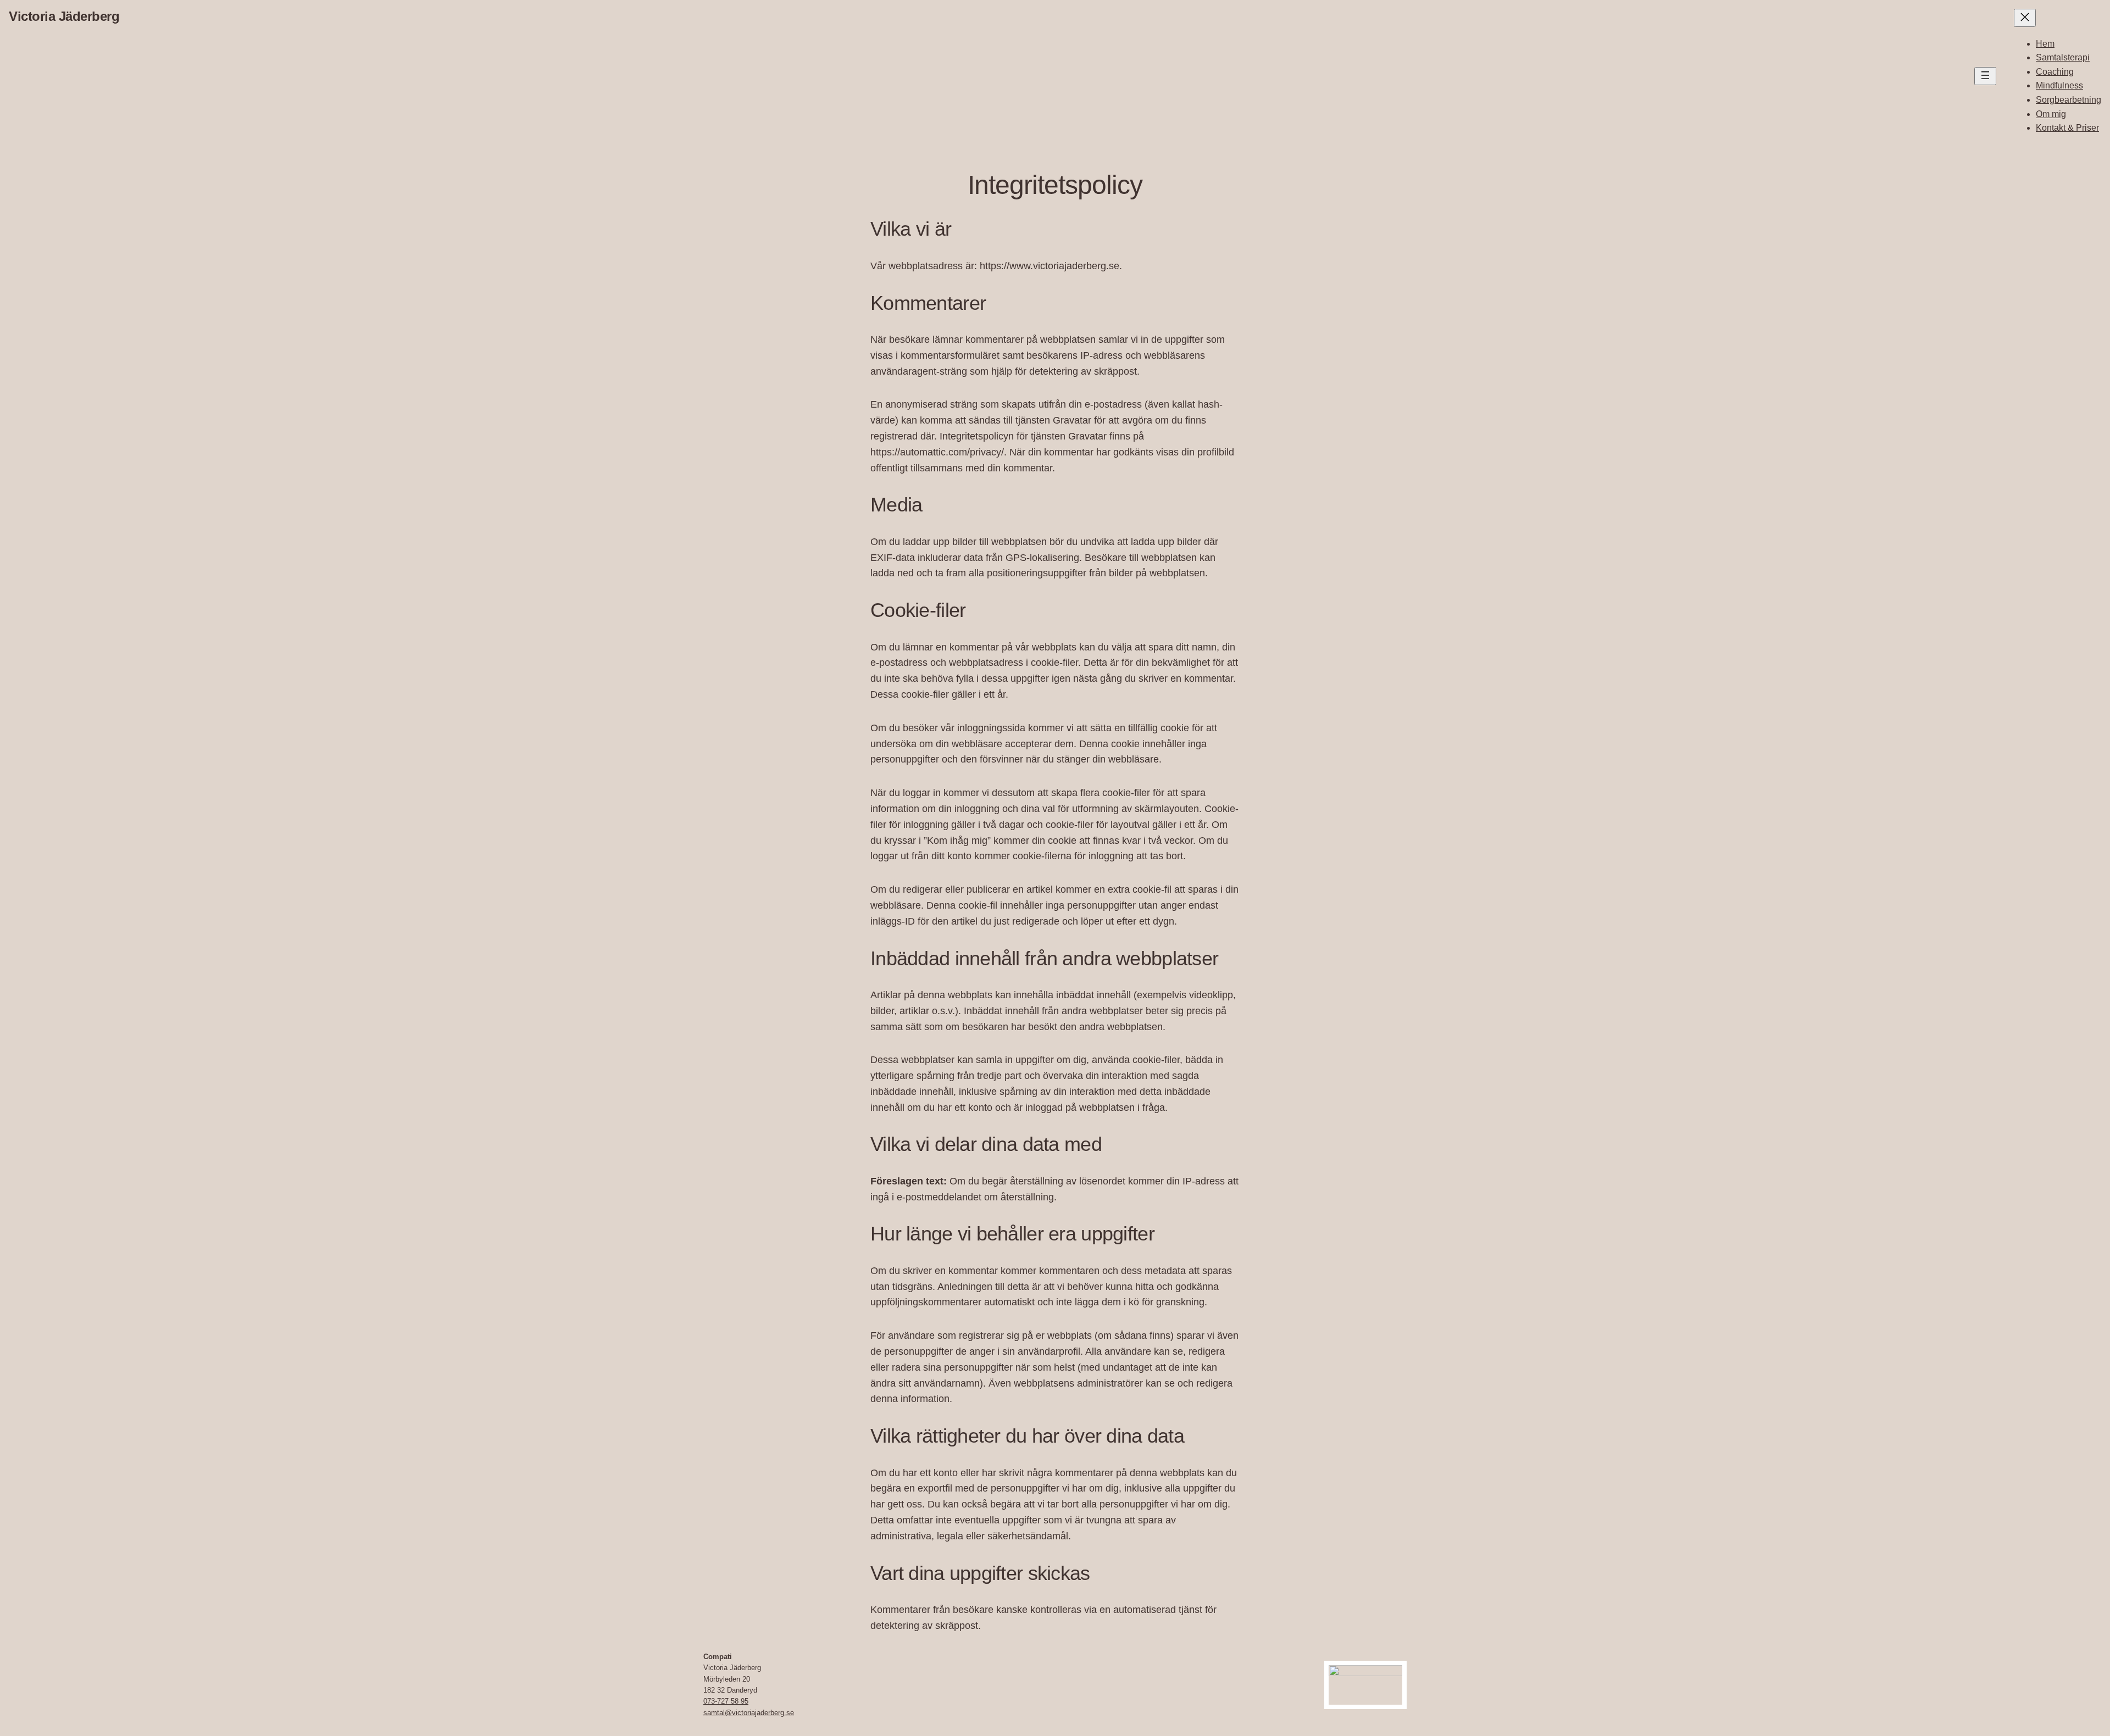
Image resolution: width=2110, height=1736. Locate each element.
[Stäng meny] (2025, 18)
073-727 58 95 (726, 1701)
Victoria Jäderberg (64, 16)
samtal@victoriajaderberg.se (749, 1713)
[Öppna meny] (1985, 76)
